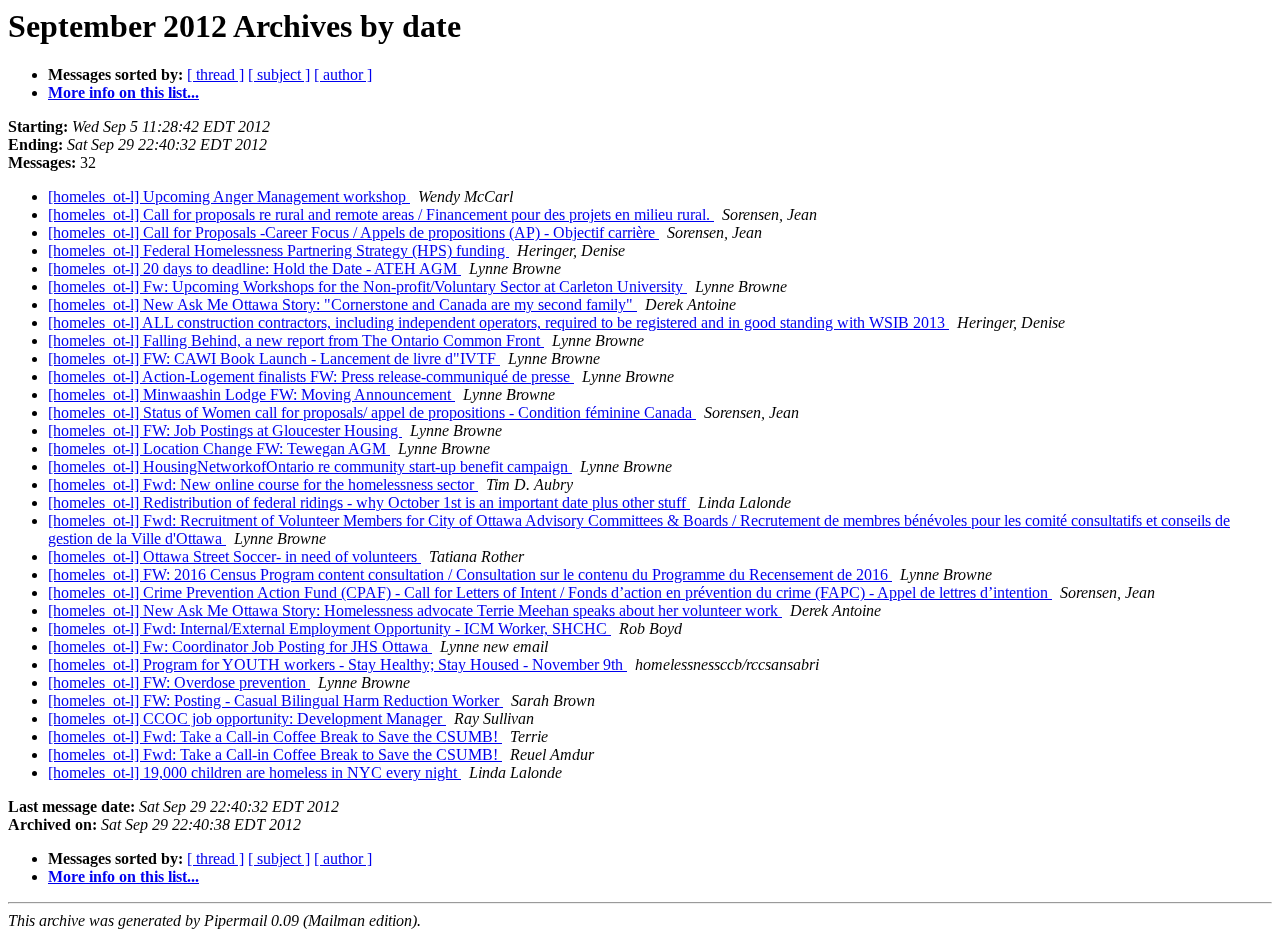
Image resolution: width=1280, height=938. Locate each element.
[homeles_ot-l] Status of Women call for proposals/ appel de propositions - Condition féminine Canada (372, 412)
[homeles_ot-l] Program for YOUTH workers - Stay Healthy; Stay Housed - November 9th (337, 664)
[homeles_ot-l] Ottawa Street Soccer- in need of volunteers (234, 556)
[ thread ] (215, 74)
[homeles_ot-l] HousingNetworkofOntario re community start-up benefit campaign (310, 466)
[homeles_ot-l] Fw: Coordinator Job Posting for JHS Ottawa (240, 646)
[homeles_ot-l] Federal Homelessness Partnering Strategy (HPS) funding (278, 250)
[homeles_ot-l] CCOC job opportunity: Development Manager (247, 718)
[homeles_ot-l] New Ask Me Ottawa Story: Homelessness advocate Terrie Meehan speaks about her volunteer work (415, 610)
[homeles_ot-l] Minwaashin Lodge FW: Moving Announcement (251, 394)
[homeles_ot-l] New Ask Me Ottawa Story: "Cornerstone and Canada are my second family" (342, 304)
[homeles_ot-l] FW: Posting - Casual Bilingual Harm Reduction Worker (275, 700)
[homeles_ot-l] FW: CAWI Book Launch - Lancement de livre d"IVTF (274, 358)
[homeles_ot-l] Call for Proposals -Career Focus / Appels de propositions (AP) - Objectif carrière (353, 232)
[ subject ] (279, 74)
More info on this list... (123, 92)
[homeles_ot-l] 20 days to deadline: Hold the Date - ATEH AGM (254, 268)
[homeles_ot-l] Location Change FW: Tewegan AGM (219, 448)
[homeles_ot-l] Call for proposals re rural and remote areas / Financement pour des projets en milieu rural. (381, 214)
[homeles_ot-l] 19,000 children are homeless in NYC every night (254, 772)
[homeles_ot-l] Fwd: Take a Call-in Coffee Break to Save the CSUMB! (275, 736)
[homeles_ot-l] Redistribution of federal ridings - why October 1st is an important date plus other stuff (369, 502)
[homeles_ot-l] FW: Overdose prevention (179, 682)
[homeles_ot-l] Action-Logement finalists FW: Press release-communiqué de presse (311, 376)
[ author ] (343, 74)
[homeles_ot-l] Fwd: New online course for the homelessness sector (263, 484)
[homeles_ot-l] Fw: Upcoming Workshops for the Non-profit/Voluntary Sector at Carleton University (367, 286)
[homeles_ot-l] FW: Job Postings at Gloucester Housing (225, 430)
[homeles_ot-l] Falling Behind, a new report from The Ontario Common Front (296, 340)
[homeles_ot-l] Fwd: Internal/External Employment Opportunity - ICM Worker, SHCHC (329, 628)
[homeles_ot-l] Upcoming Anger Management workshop (229, 196)
